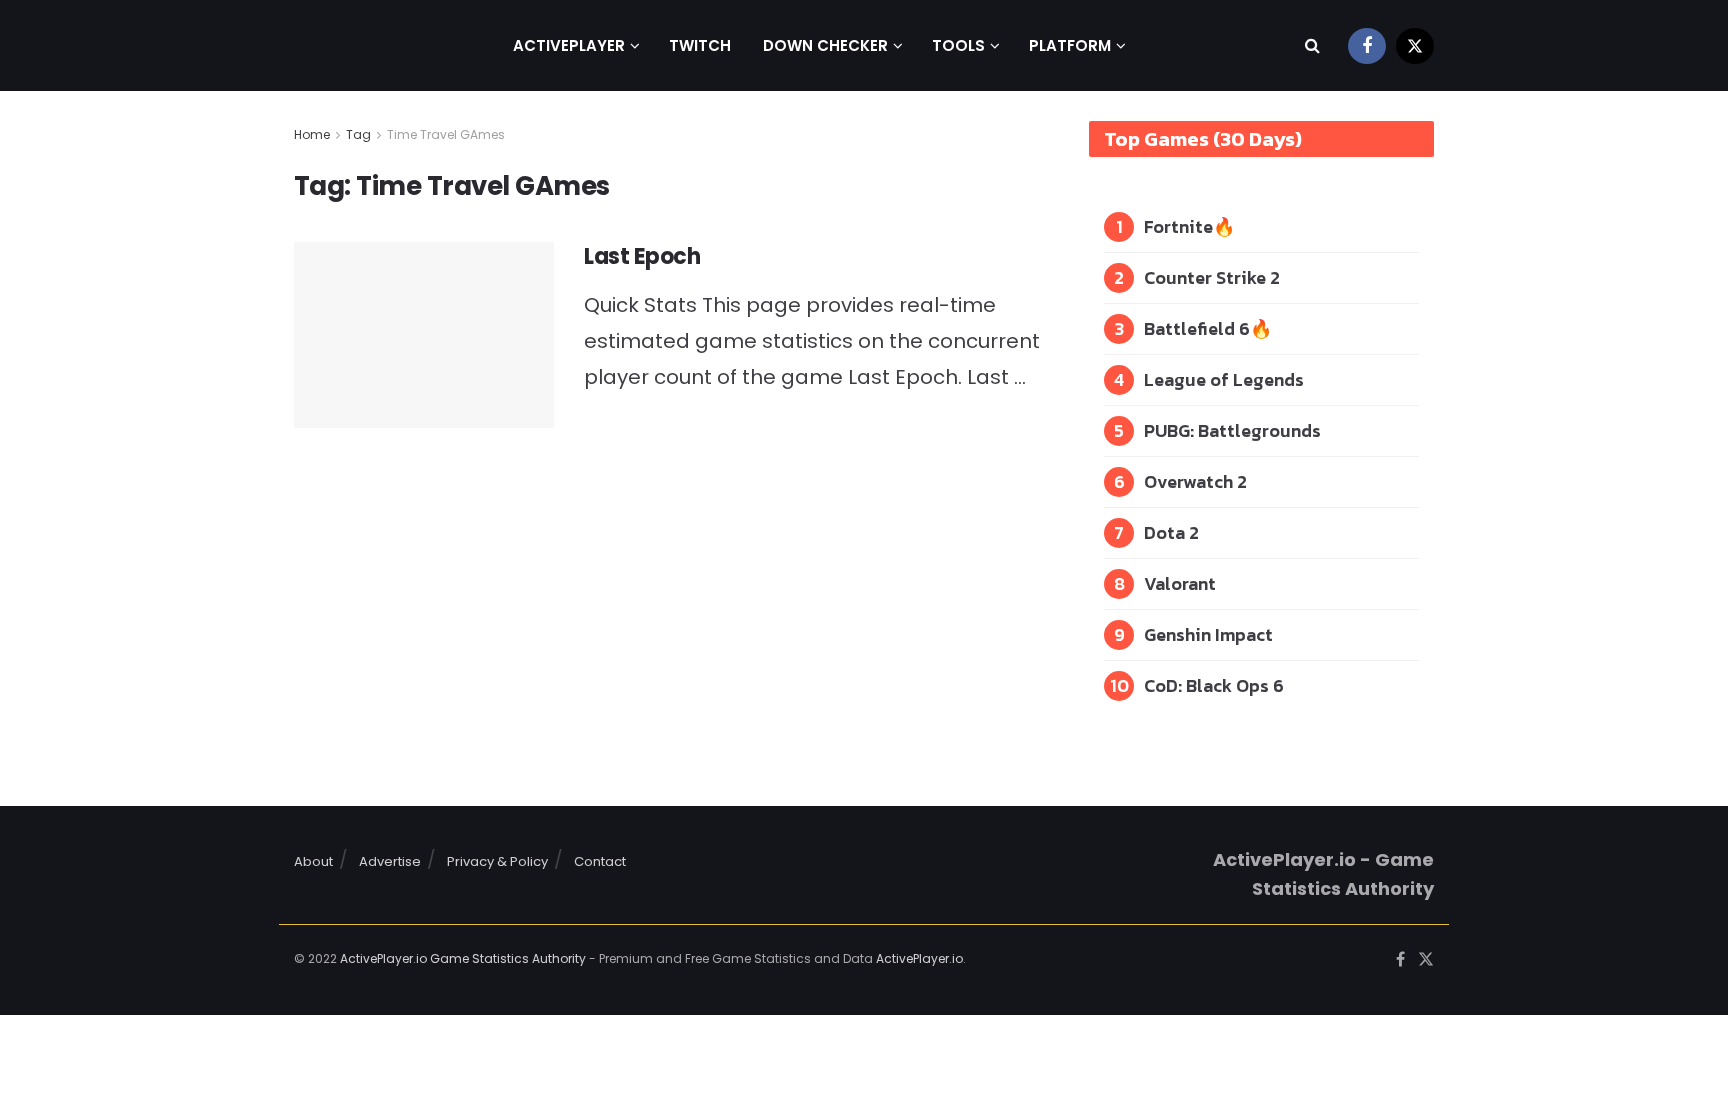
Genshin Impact (1208, 634)
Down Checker (825, 45)
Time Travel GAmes (446, 134)
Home (312, 134)
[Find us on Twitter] (1415, 45)
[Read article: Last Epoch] (424, 335)
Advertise (390, 861)
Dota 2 (1171, 532)
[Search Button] (1312, 45)
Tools (958, 45)
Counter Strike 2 (1212, 277)
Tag (358, 134)
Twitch (700, 45)
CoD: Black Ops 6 (1214, 685)
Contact (600, 861)
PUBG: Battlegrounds (1232, 430)
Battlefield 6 (1197, 328)
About (313, 861)
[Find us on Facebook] (1367, 45)
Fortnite (1178, 226)
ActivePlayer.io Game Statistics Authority (463, 958)
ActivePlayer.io (919, 958)
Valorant (1180, 583)
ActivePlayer (569, 45)
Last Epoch (642, 256)
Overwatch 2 (1195, 481)
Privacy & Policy (497, 861)
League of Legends (1224, 379)
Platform (1070, 45)
